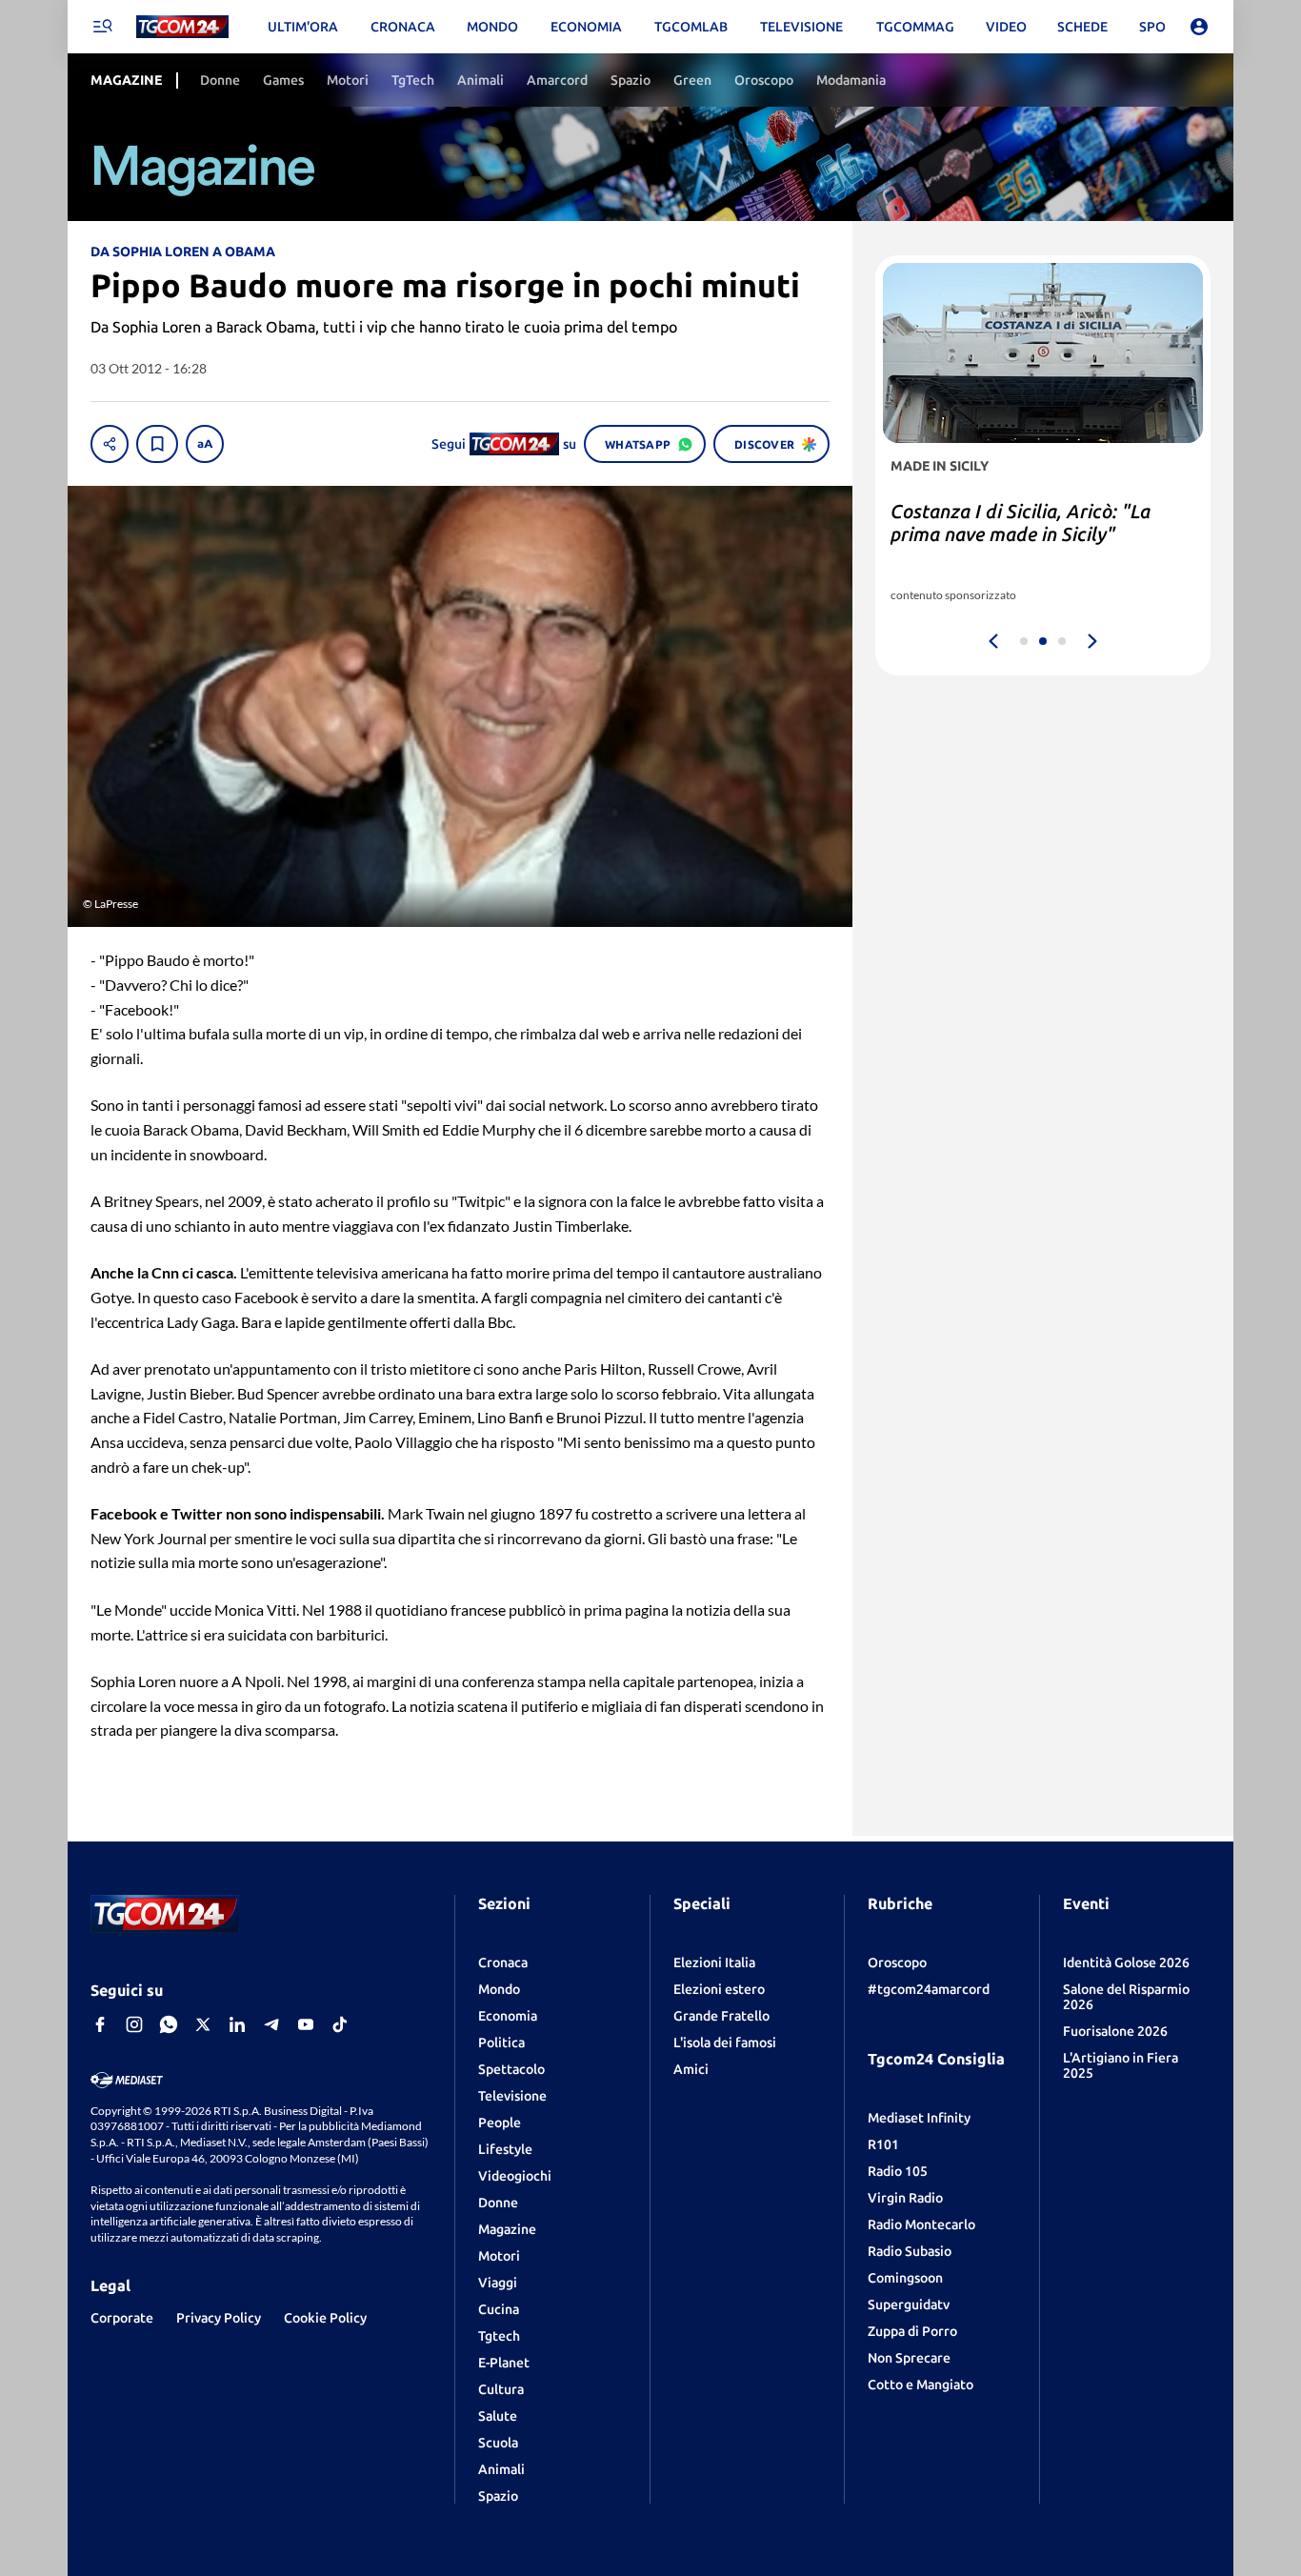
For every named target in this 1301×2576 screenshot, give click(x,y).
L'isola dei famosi (725, 2043)
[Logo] (182, 27)
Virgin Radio (905, 2198)
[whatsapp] (169, 2024)
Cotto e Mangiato (921, 2385)
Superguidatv (909, 2304)
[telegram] (271, 2024)
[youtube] (306, 2024)
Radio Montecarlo (921, 2224)
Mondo (499, 1989)
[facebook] (100, 2024)
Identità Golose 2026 (1126, 1962)
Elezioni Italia (714, 1962)
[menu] (102, 27)
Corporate (122, 2318)
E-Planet (504, 2363)
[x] (203, 2024)
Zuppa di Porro (912, 2331)
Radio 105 (898, 2171)
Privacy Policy (219, 2318)
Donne (498, 2203)
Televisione (512, 2096)
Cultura (501, 2389)
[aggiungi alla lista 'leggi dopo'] (157, 444)
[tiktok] (340, 2024)
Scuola (498, 2443)
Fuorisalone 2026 (1115, 2031)
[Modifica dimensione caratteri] (205, 444)
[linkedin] (237, 2024)
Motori (499, 2256)
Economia (508, 2016)
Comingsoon (905, 2278)
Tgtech (499, 2336)
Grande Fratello (721, 2016)
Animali (501, 2469)
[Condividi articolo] (110, 444)
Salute (498, 2416)
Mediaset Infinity (919, 2118)
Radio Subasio (910, 2251)
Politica (501, 2043)
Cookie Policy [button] (325, 2318)
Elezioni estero (719, 1989)
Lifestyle (505, 2149)
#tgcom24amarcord (929, 1989)
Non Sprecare (909, 2358)
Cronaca (503, 1962)
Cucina (499, 2309)
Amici (691, 2069)
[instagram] (134, 2024)
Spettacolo (511, 2069)
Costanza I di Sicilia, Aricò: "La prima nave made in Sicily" (1021, 523)
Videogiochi (515, 2176)
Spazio (498, 2496)
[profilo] (1199, 27)
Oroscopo (897, 1962)
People (500, 2123)
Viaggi (498, 2283)
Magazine (507, 2229)
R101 (883, 2144)
